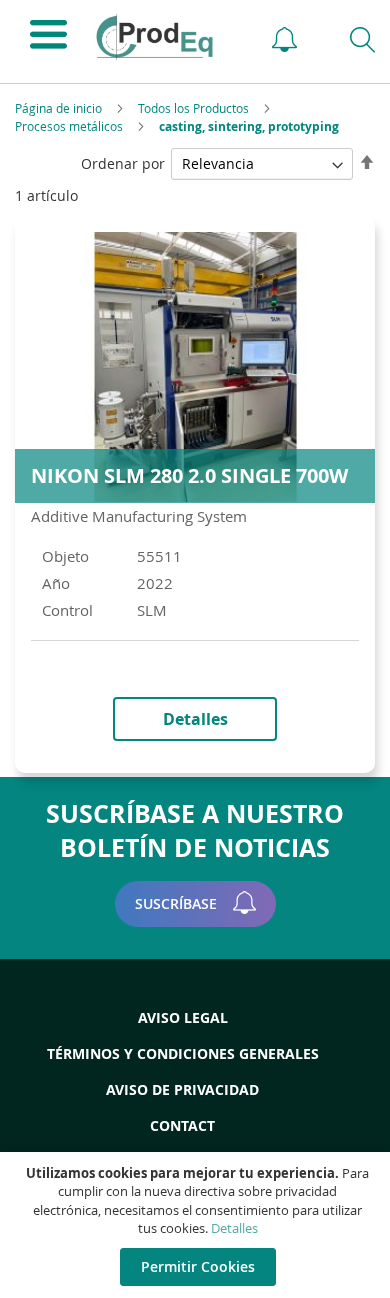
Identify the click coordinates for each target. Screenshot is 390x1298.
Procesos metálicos (70, 126)
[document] (197, 1225)
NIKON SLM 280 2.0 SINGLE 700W (189, 475)
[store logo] (164, 37)
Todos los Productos (195, 108)
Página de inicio (60, 108)
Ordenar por (123, 163)
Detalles (234, 1228)
